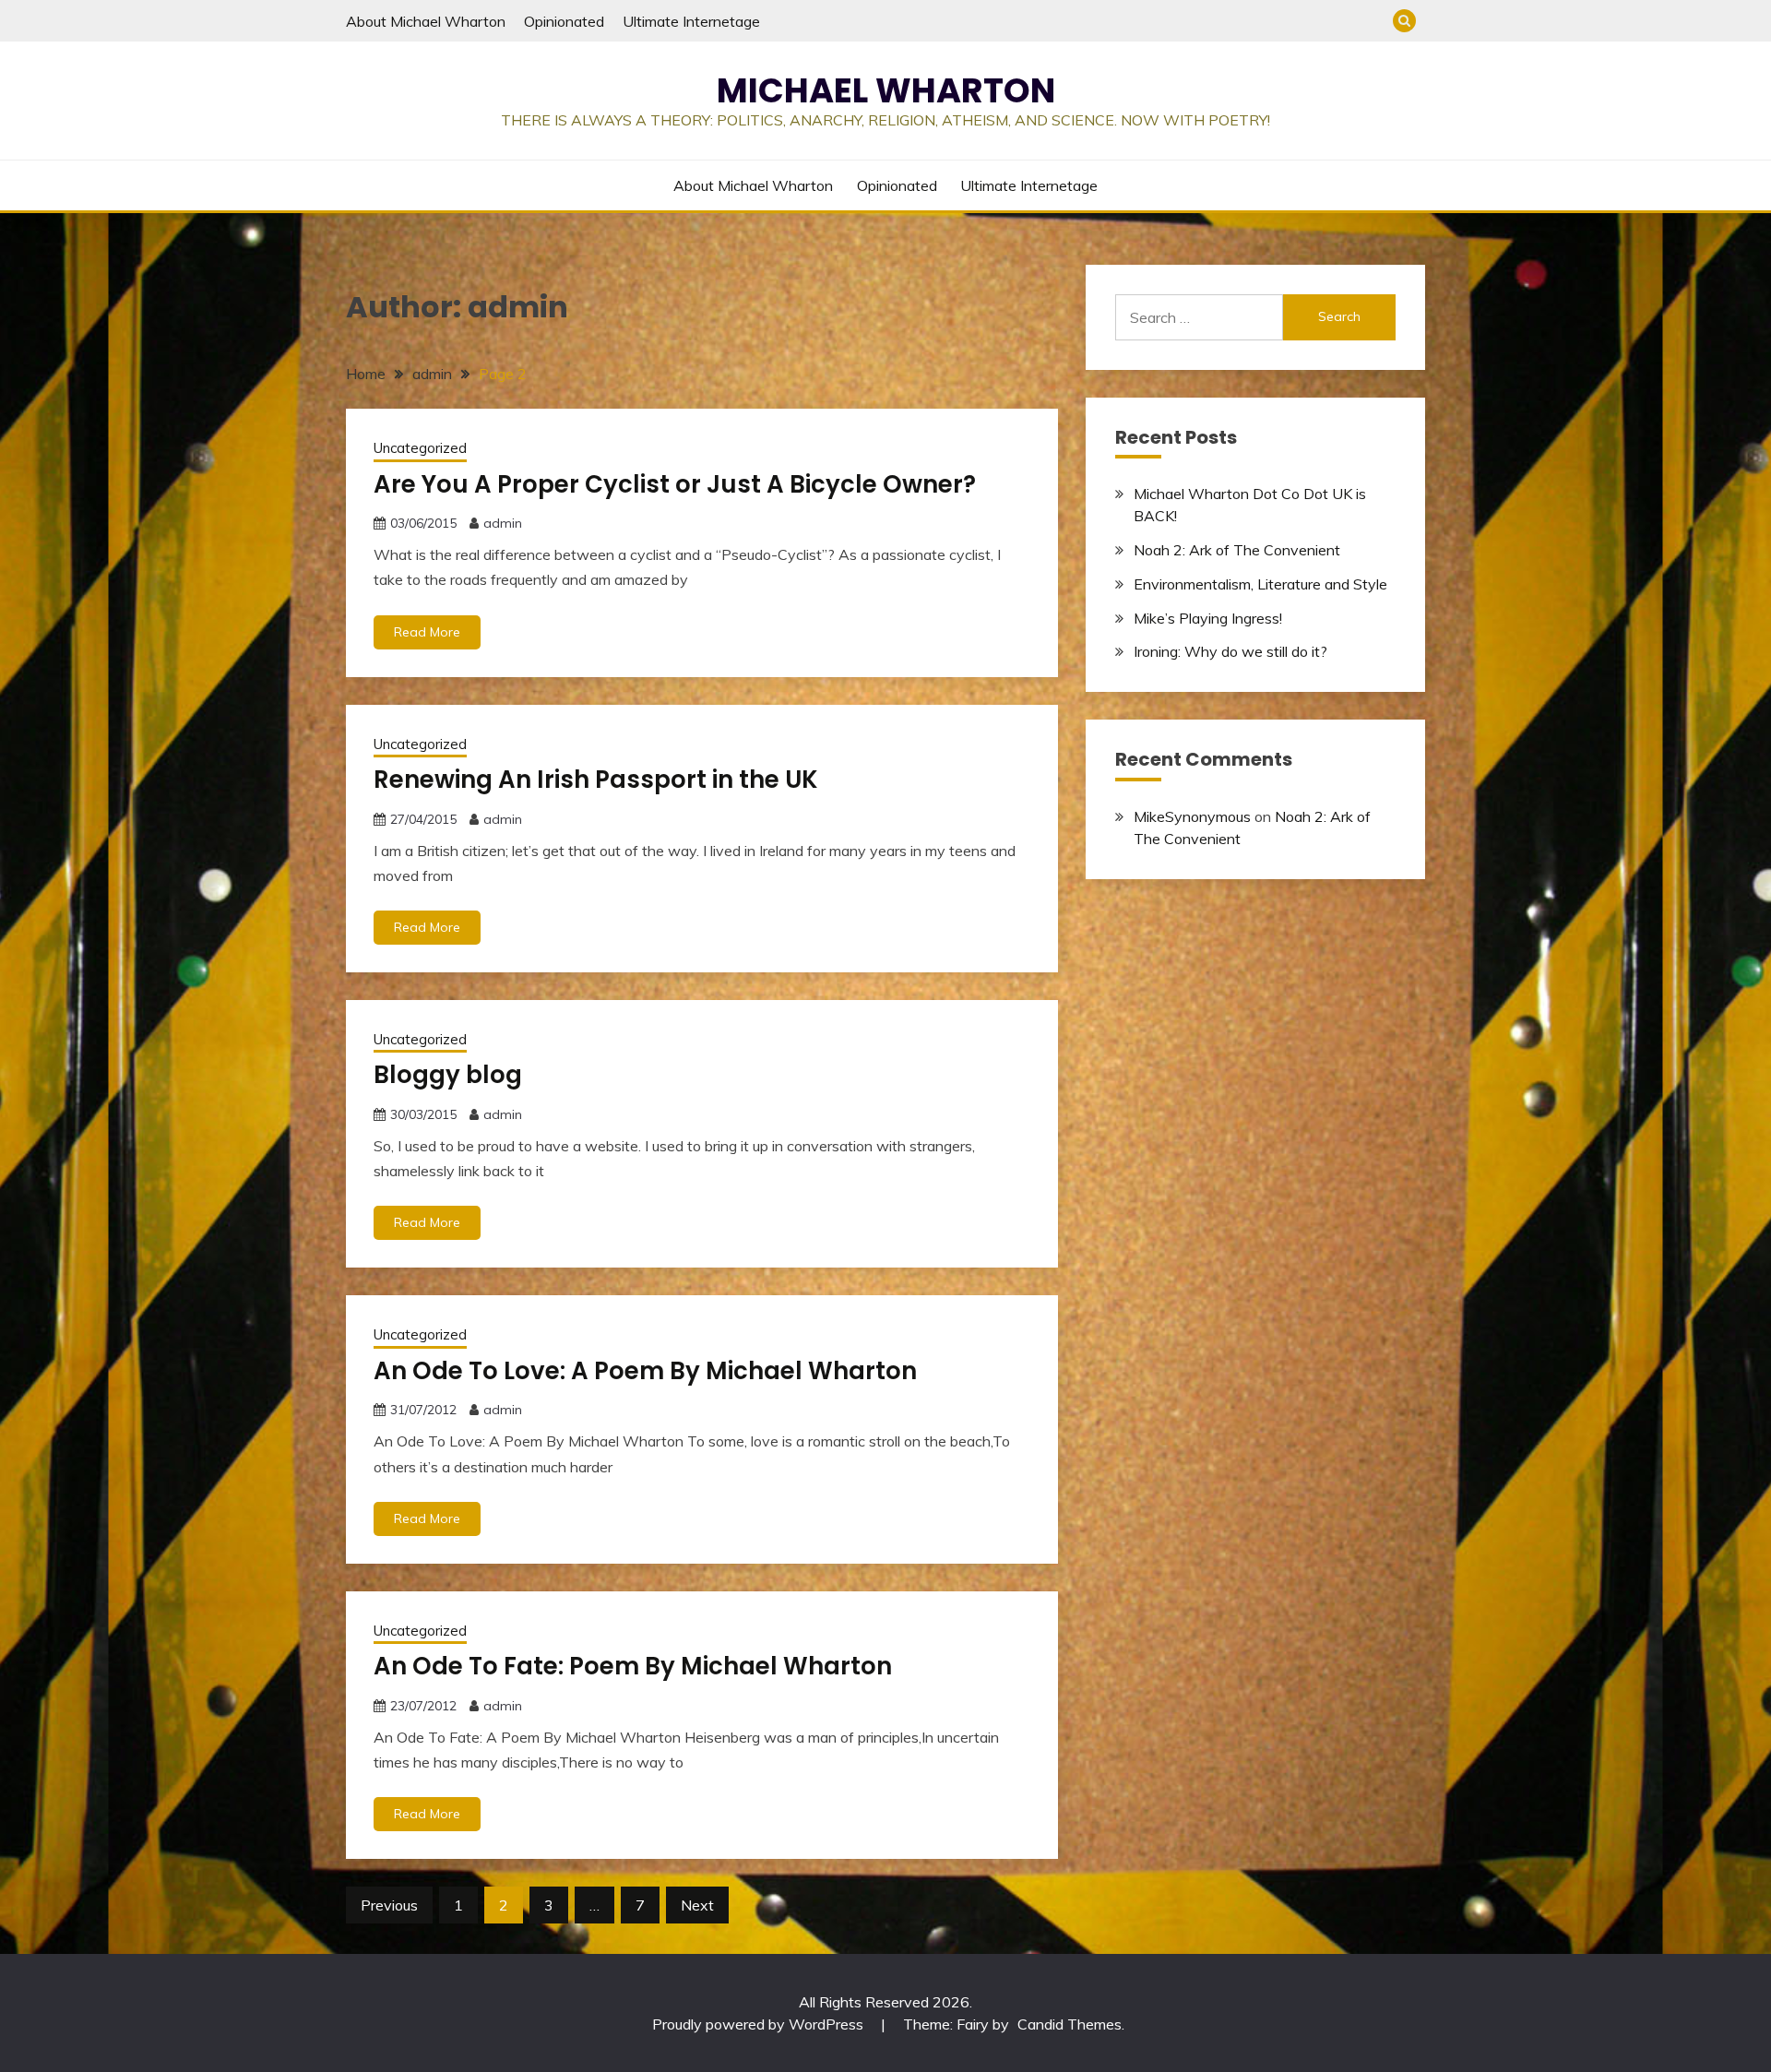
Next (697, 1905)
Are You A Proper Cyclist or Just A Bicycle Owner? (675, 484)
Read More (427, 632)
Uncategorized (420, 448)
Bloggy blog (448, 1075)
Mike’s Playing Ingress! (1208, 618)
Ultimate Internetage (691, 21)
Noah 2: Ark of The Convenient (1237, 550)
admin (503, 523)
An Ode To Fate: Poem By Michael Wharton (633, 1666)
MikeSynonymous (1192, 816)
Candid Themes (1070, 2024)
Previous (389, 1905)
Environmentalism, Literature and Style (1260, 584)
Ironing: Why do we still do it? (1230, 651)
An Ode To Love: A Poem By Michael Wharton (645, 1371)
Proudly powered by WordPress (760, 2024)
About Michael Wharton (426, 21)
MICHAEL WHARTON (886, 90)
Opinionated (564, 21)
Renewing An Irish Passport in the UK (596, 780)
